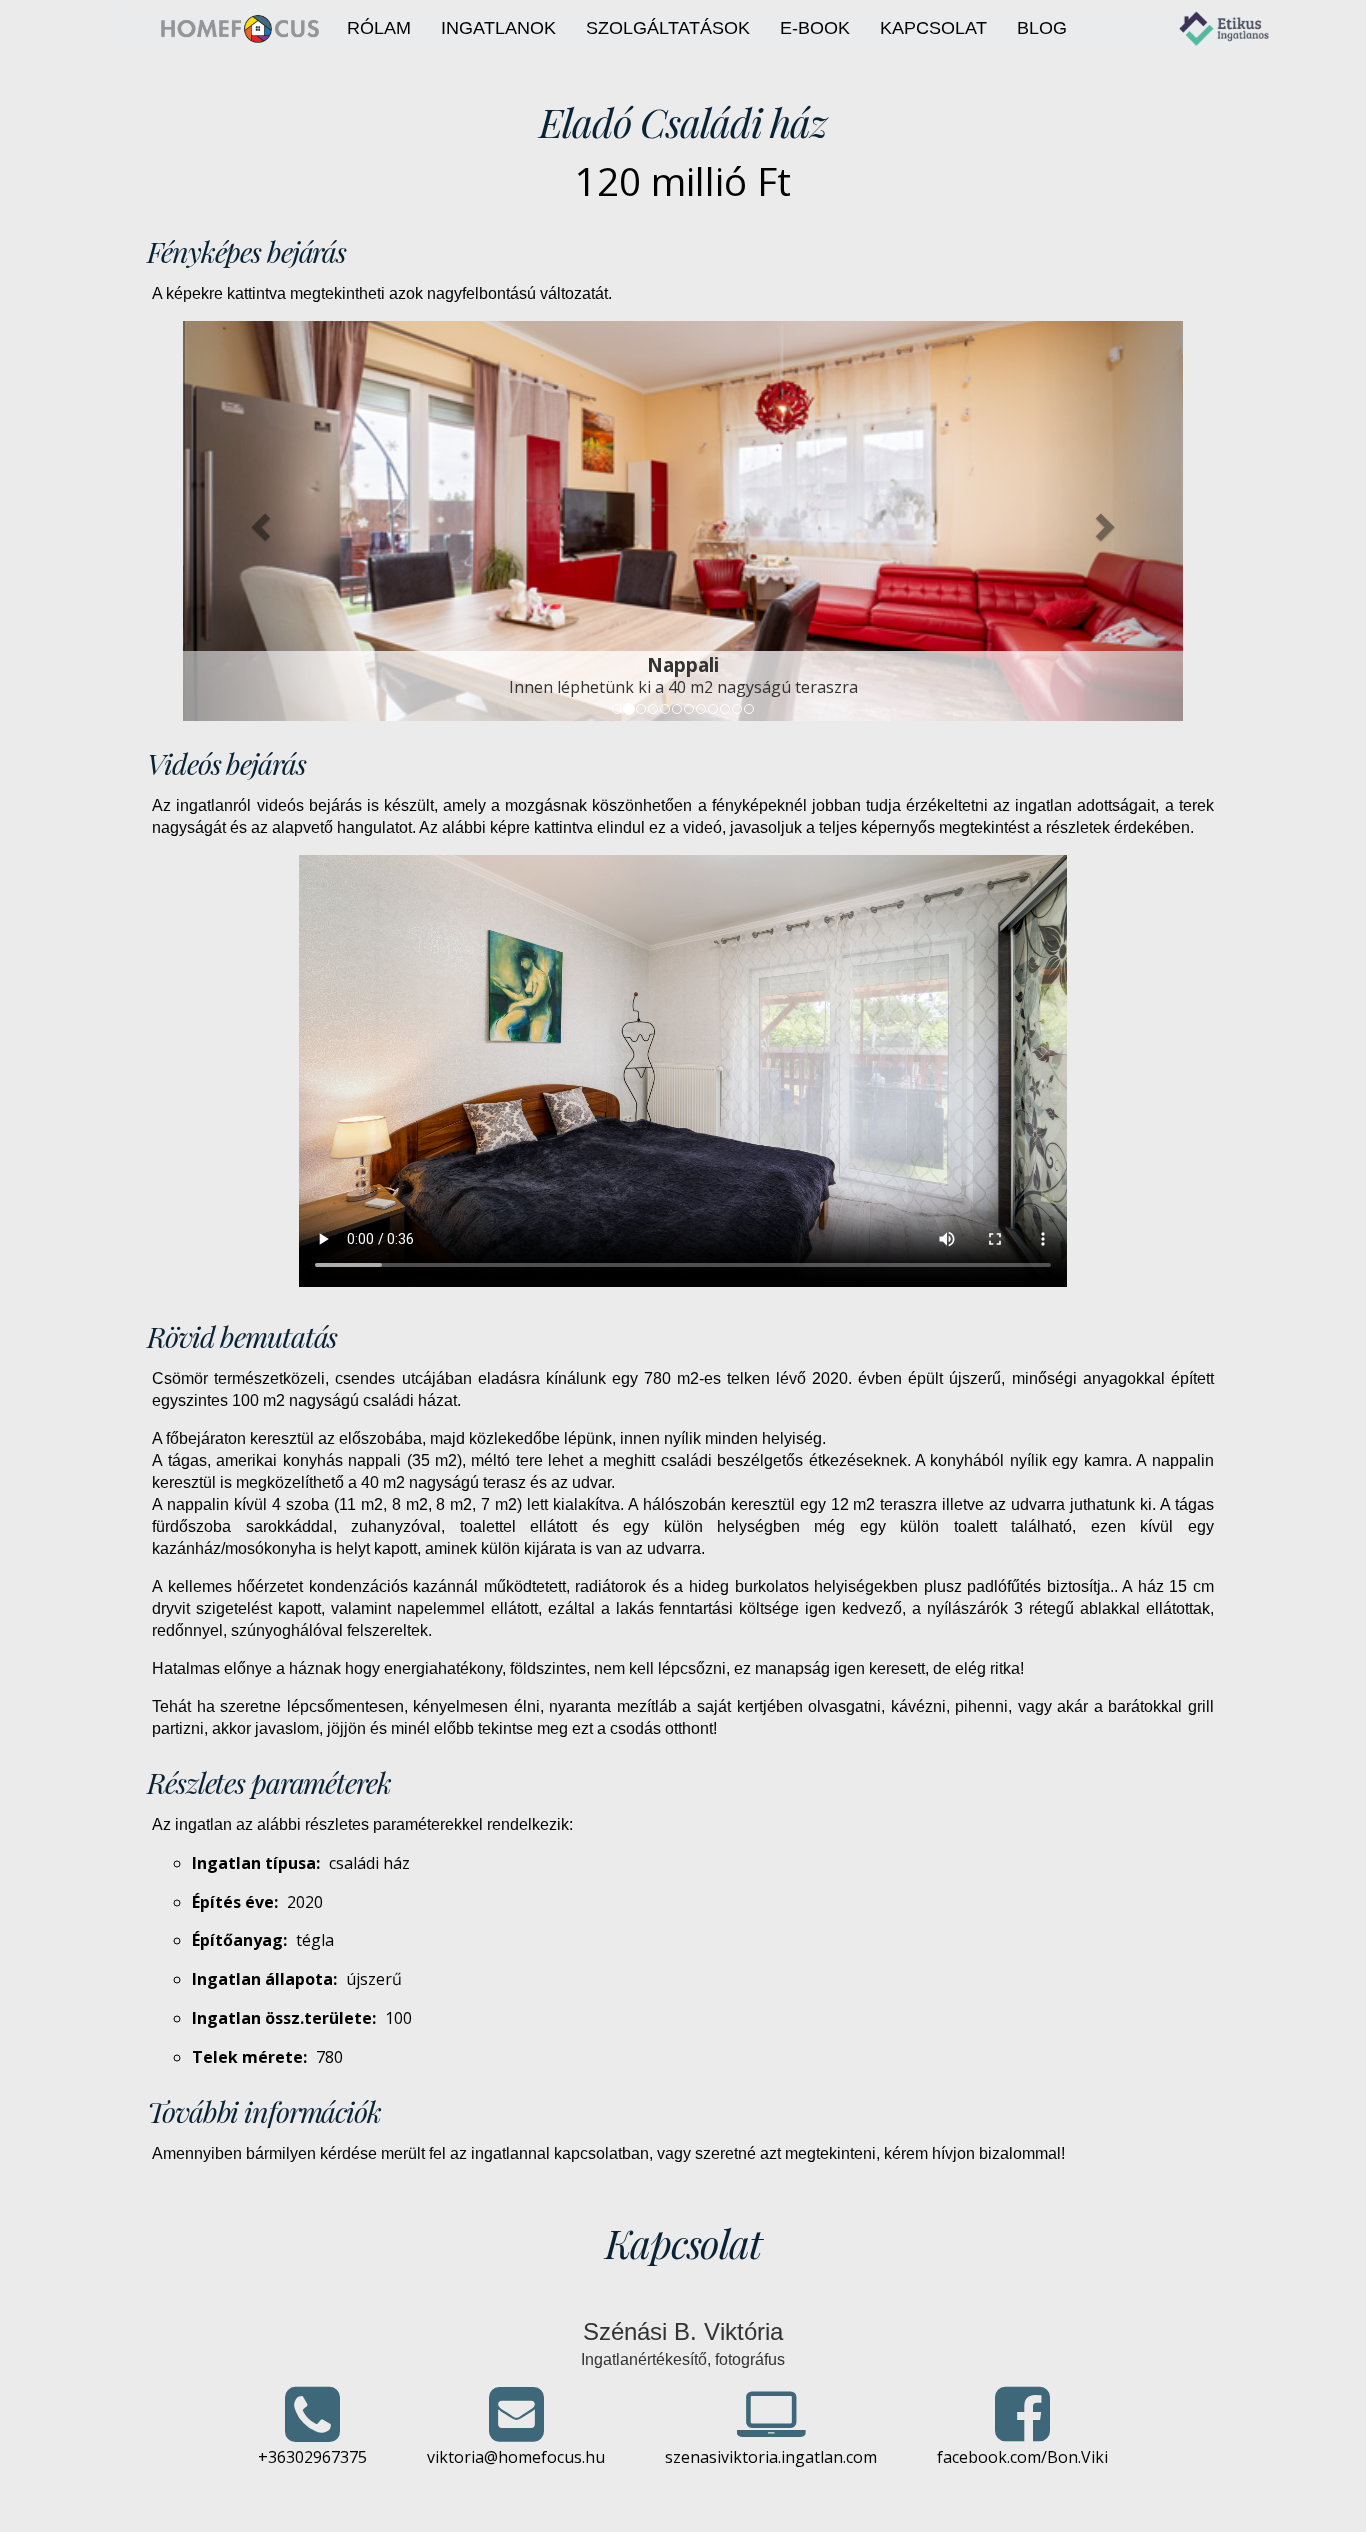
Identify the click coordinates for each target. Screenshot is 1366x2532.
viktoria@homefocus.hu (516, 2457)
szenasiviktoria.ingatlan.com (771, 2457)
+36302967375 (312, 2457)
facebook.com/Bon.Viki (1022, 2457)
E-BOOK (815, 28)
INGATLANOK (498, 28)
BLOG (1042, 28)
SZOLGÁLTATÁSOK (668, 28)
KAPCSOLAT (933, 28)
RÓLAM (379, 28)
